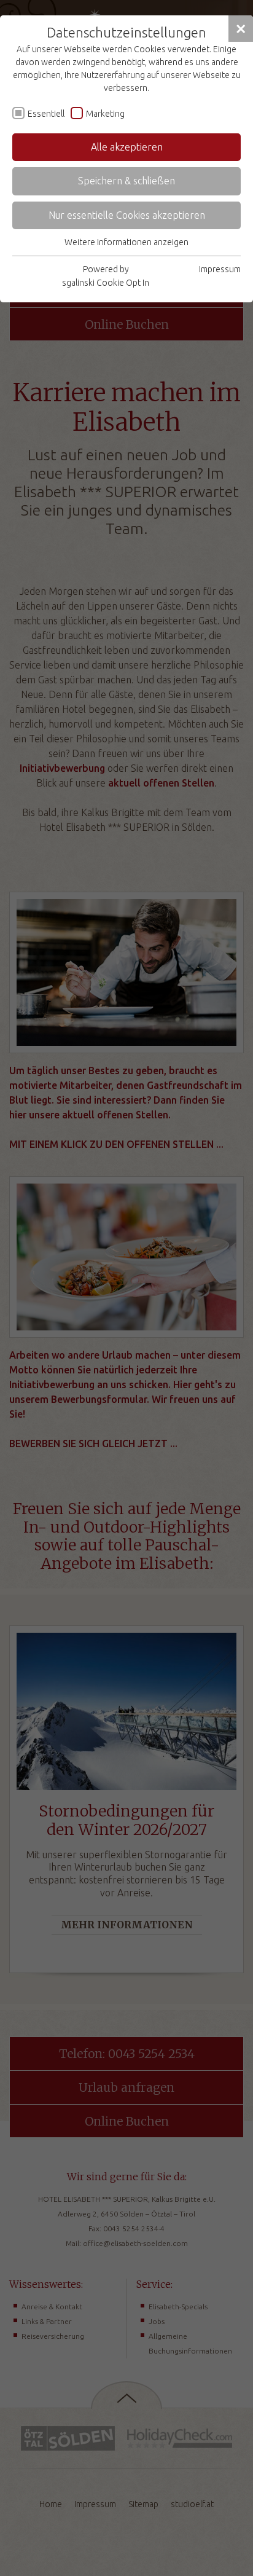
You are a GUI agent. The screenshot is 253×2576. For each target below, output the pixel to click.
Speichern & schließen (126, 181)
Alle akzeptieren (127, 147)
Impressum (220, 269)
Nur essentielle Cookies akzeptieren (127, 215)
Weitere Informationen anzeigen (126, 242)
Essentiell (46, 114)
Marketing (105, 114)
